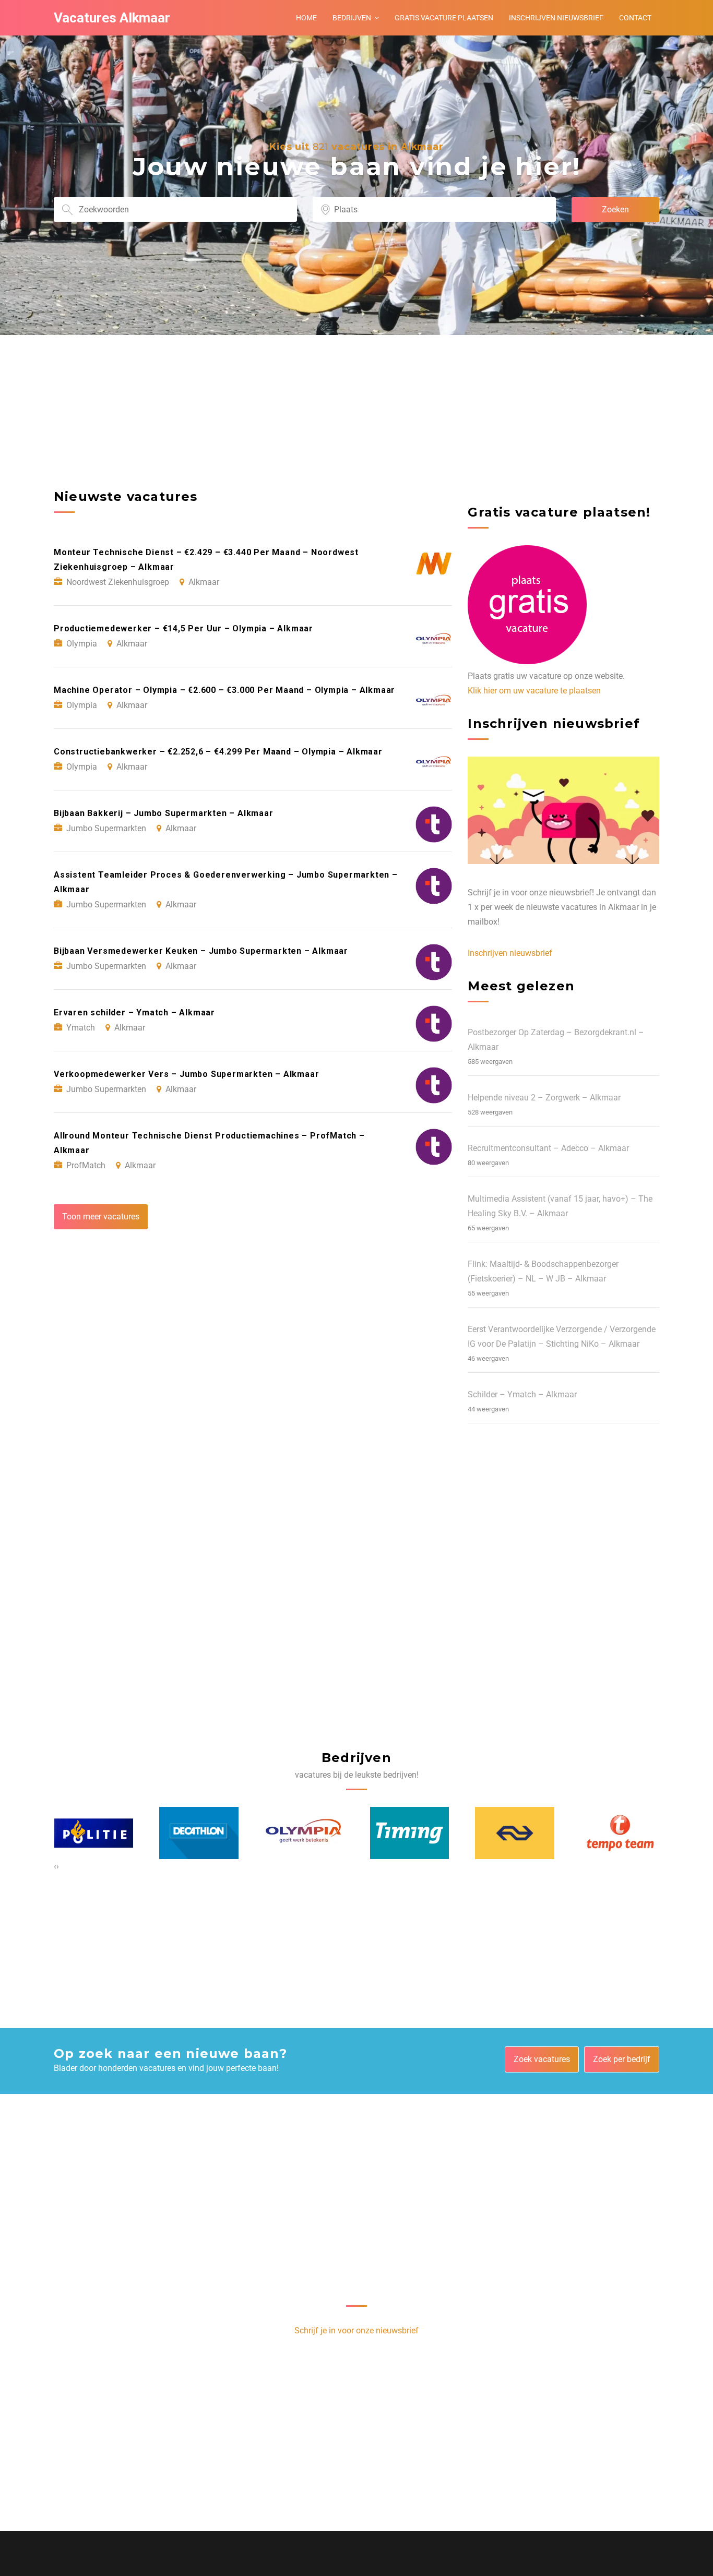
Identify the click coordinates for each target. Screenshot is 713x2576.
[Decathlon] (93, 1833)
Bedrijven (352, 18)
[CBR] (620, 1833)
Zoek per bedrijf (622, 2059)
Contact (635, 18)
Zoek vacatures (542, 2059)
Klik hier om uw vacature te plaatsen (534, 691)
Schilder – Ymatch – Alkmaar (522, 1394)
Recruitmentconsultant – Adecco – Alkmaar (548, 1148)
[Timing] (304, 1833)
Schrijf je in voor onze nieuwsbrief (356, 2331)
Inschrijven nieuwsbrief (556, 18)
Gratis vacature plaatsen (444, 18)
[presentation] (55, 1866)
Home (306, 18)
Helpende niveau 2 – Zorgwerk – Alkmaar (544, 1098)
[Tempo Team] (515, 1833)
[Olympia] (199, 1833)
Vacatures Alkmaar (112, 18)
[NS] (409, 1833)
